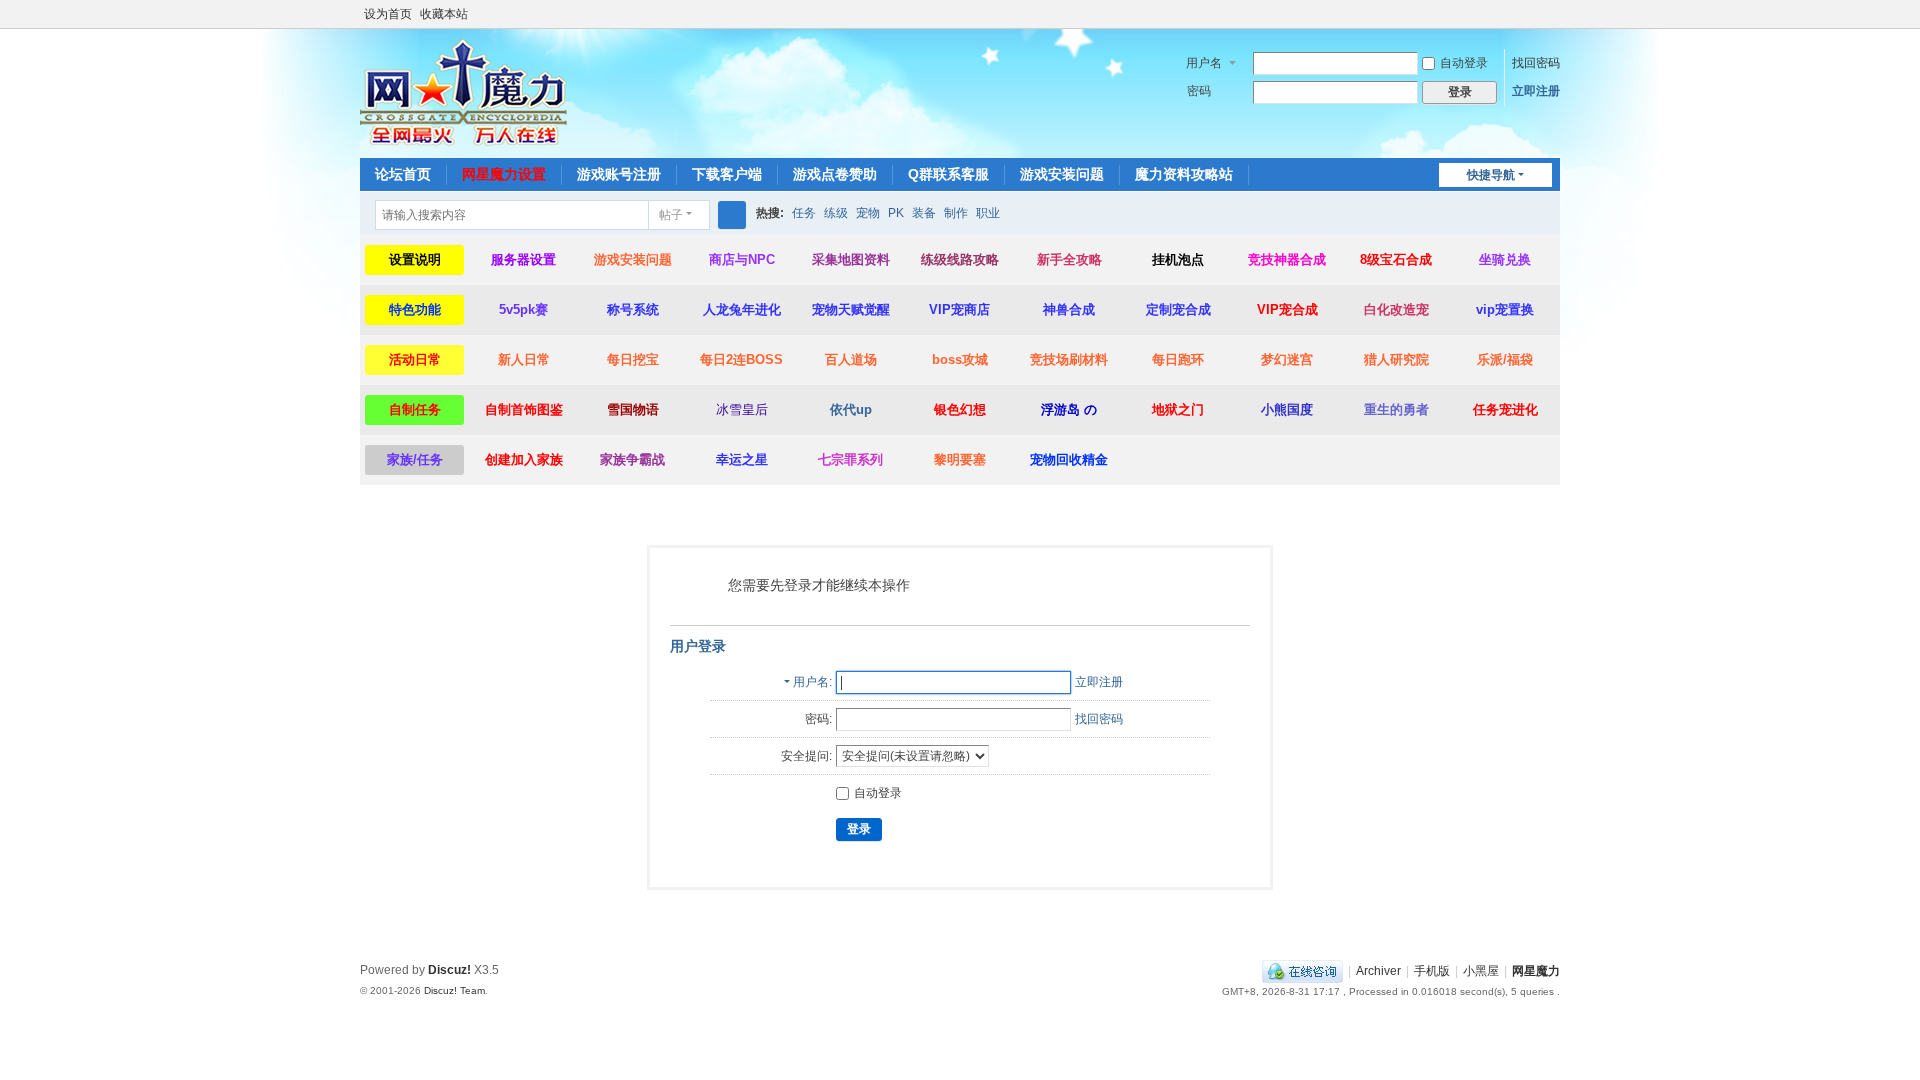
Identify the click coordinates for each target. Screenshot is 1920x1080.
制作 (956, 213)
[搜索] (732, 215)
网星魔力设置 (504, 174)
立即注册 (1536, 91)
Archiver (1378, 971)
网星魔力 (1536, 971)
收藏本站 (444, 14)
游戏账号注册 (619, 174)
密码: (818, 719)
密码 (1199, 91)
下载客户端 (727, 174)
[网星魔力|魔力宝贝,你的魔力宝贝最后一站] (463, 92)
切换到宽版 (1551, 22)
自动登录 (1464, 63)
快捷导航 (1491, 175)
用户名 (1204, 63)
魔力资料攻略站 (1184, 174)
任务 (804, 213)
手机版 (1432, 971)
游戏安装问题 (1062, 174)
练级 (836, 213)
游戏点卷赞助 (835, 174)
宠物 (868, 213)
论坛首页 (403, 174)
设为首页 (388, 14)
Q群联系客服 (948, 174)
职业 (988, 213)
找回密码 (1536, 63)
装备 (924, 213)
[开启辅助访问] (1532, 14)
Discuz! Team (454, 990)
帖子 (671, 215)
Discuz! (449, 970)
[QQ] (1302, 971)
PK (896, 213)
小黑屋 (1481, 971)
